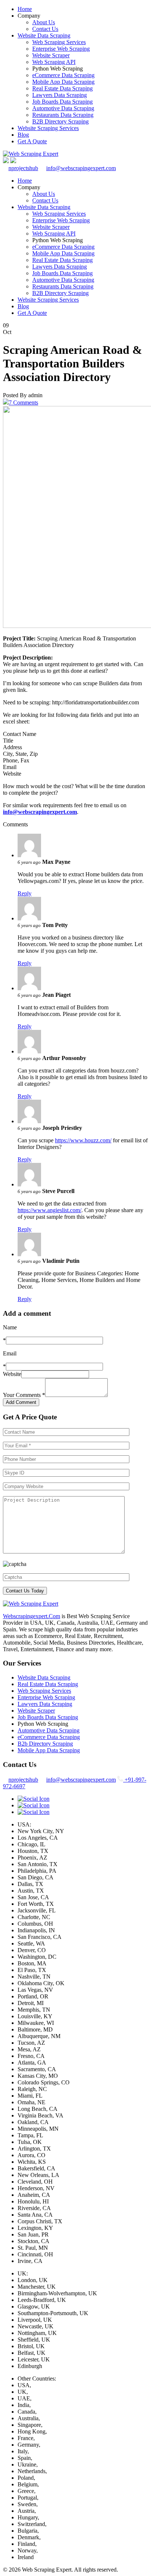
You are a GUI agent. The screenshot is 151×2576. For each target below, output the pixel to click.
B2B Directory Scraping (60, 121)
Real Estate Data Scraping (62, 88)
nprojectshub (23, 168)
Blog (23, 135)
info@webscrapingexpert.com (81, 168)
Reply (25, 893)
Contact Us (45, 29)
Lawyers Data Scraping (60, 95)
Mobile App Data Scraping (63, 82)
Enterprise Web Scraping (61, 49)
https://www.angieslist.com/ (49, 1210)
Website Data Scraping (44, 35)
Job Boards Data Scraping (62, 102)
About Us (44, 22)
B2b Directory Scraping (45, 1744)
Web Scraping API (54, 62)
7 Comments (23, 403)
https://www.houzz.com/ (83, 1140)
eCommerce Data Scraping (63, 75)
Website (12, 1374)
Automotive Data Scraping (63, 108)
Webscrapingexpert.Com (32, 1616)
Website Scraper (51, 55)
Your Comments (24, 1395)
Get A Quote (32, 141)
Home (25, 9)
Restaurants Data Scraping (63, 115)
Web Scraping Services (59, 42)
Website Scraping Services (48, 128)
